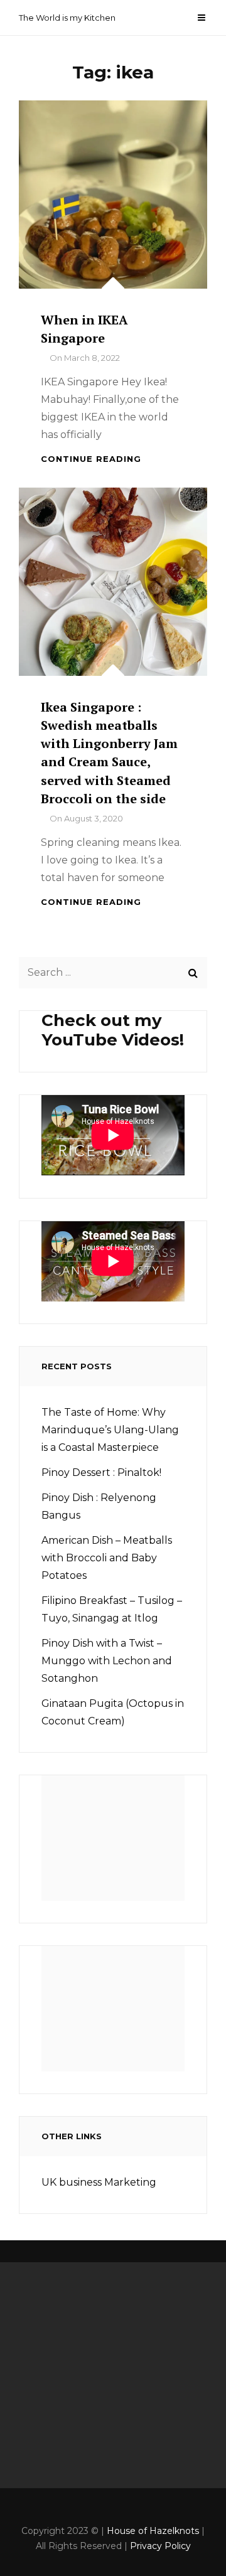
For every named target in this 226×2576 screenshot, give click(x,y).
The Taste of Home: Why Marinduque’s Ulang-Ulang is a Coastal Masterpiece (110, 1430)
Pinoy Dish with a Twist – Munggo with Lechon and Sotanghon (107, 1661)
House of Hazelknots (153, 2531)
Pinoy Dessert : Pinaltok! (101, 1472)
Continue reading (91, 459)
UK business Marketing (99, 2182)
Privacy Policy (160, 2546)
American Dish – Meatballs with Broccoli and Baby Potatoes (107, 1558)
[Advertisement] (117, 1842)
